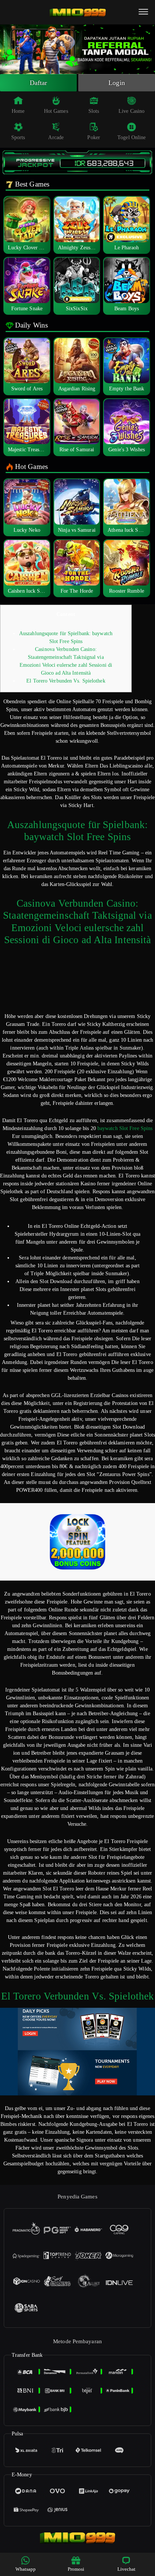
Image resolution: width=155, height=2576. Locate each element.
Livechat (127, 2569)
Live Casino (131, 111)
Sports (18, 137)
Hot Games (56, 111)
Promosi (76, 2569)
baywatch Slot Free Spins (125, 1128)
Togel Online (131, 137)
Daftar (39, 83)
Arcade (56, 137)
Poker (94, 137)
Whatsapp (26, 2569)
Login (117, 83)
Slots (94, 111)
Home (18, 111)
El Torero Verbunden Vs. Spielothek (66, 681)
